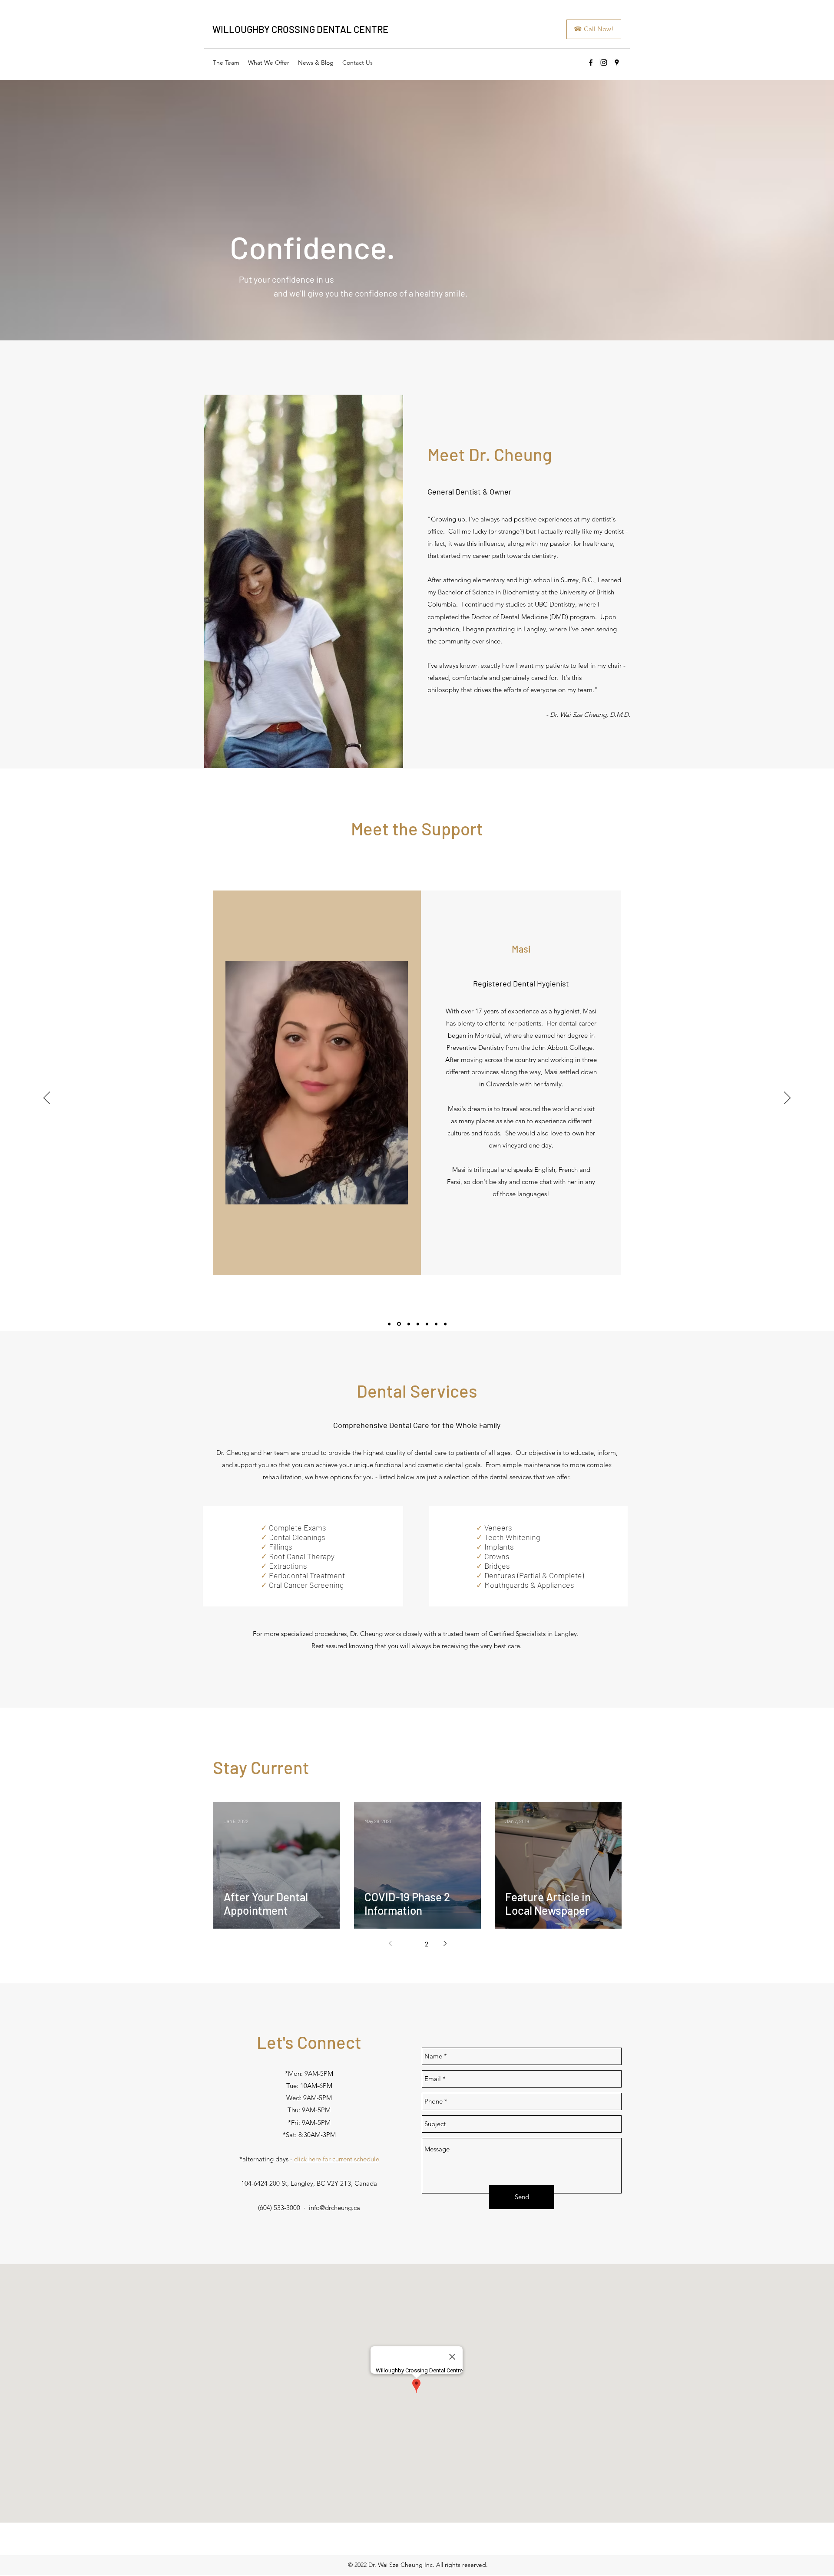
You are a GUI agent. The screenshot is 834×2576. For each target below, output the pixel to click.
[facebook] (591, 63)
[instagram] (604, 63)
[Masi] (399, 1324)
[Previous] (47, 1098)
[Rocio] (409, 1324)
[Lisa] (418, 1324)
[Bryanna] (427, 1324)
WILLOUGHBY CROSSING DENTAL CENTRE (300, 29)
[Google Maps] (617, 63)
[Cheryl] (445, 1324)
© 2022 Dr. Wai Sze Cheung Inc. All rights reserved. (418, 2565)
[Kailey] (389, 1324)
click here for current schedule (337, 2159)
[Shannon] (436, 1324)
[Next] (787, 1098)
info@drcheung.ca (334, 2208)
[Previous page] (390, 1943)
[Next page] (445, 1943)
